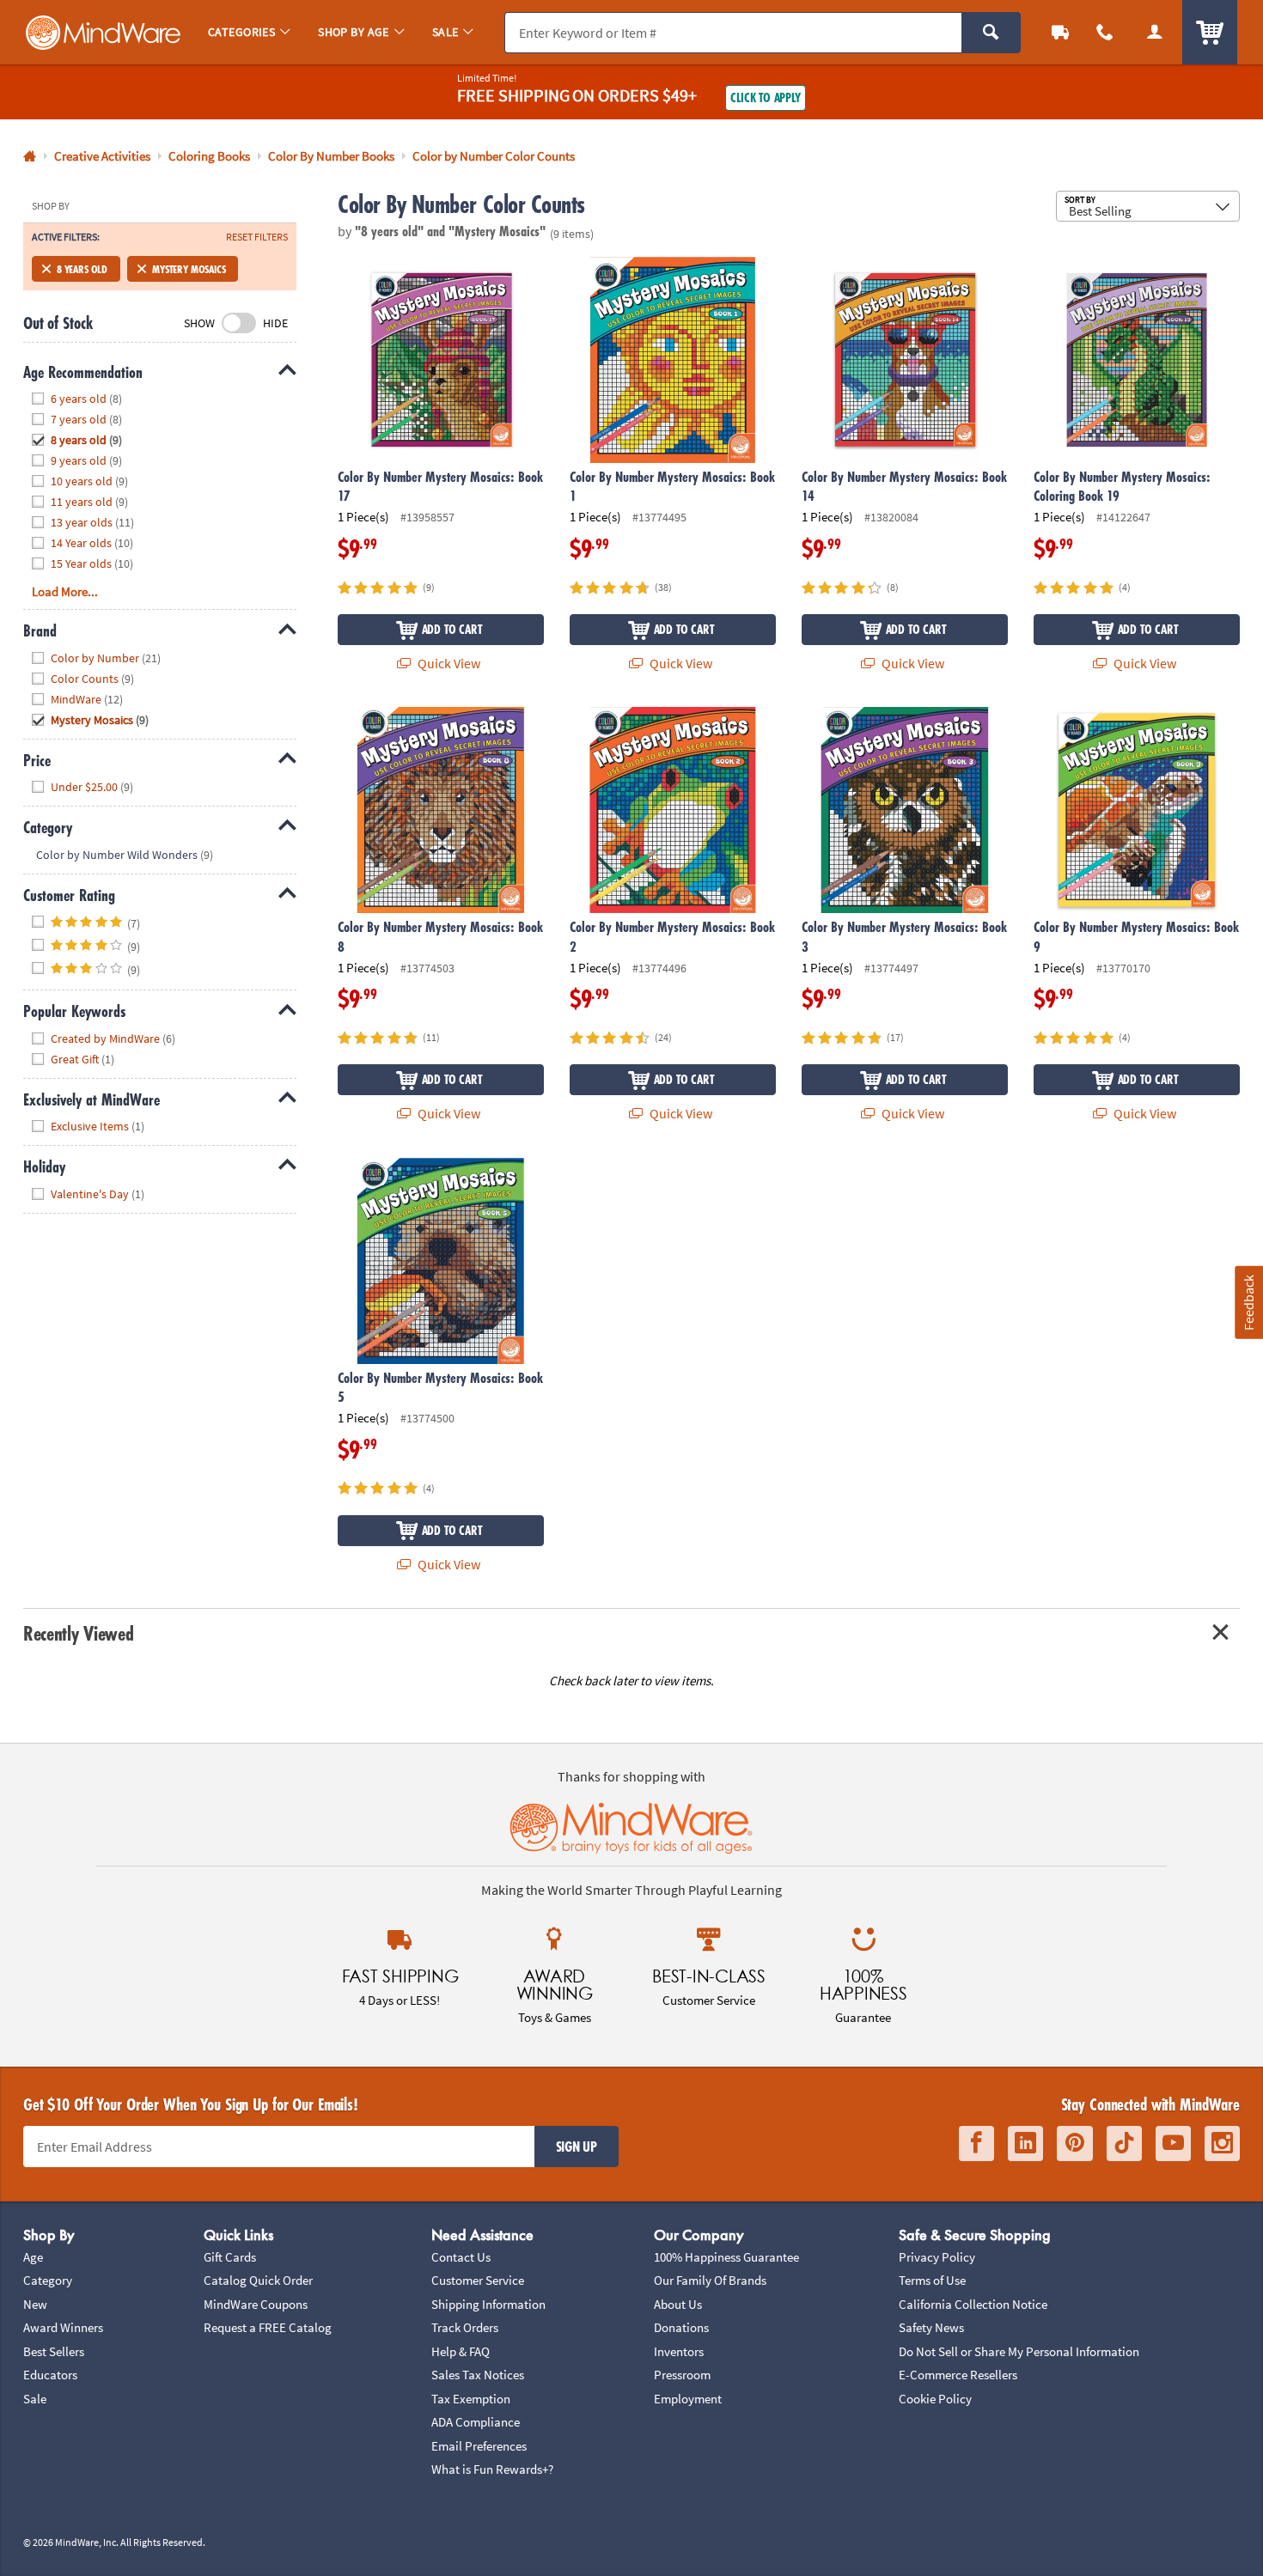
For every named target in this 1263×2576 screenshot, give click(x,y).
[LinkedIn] (1025, 2144)
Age (33, 2257)
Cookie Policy (935, 2399)
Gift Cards (230, 2257)
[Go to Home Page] (30, 157)
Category (48, 2280)
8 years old (82, 269)
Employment (688, 2399)
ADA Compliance (476, 2422)
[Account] (1155, 32)
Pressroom (682, 2375)
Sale (35, 2399)
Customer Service (478, 2280)
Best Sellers (54, 2351)
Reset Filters (257, 237)
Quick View (448, 663)
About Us (678, 2304)
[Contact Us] (1105, 32)
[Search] (991, 33)
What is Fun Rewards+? (492, 2469)
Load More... (65, 591)
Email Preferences (479, 2446)
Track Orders (465, 2327)
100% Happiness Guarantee (726, 2257)
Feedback (1248, 1302)
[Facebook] (976, 2144)
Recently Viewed (78, 1633)
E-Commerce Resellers (958, 2375)
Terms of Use (932, 2280)
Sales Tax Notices (478, 2375)
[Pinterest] (1075, 2144)
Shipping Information (488, 2304)
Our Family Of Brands (710, 2280)
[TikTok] (1124, 2144)
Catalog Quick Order (258, 2280)
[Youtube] (1173, 2144)
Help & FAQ (461, 2351)
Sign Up (577, 2147)
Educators (50, 2375)
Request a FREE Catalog (268, 2327)
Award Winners (63, 2327)
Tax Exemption (471, 2399)
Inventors (679, 2351)
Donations (681, 2327)
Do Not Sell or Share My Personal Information (1019, 2351)
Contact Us (461, 2257)
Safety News (931, 2327)
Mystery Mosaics (189, 269)
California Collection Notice (973, 2304)
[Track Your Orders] (1060, 32)
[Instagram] (1222, 2144)
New (35, 2304)
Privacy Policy (937, 2257)
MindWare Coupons (256, 2304)
